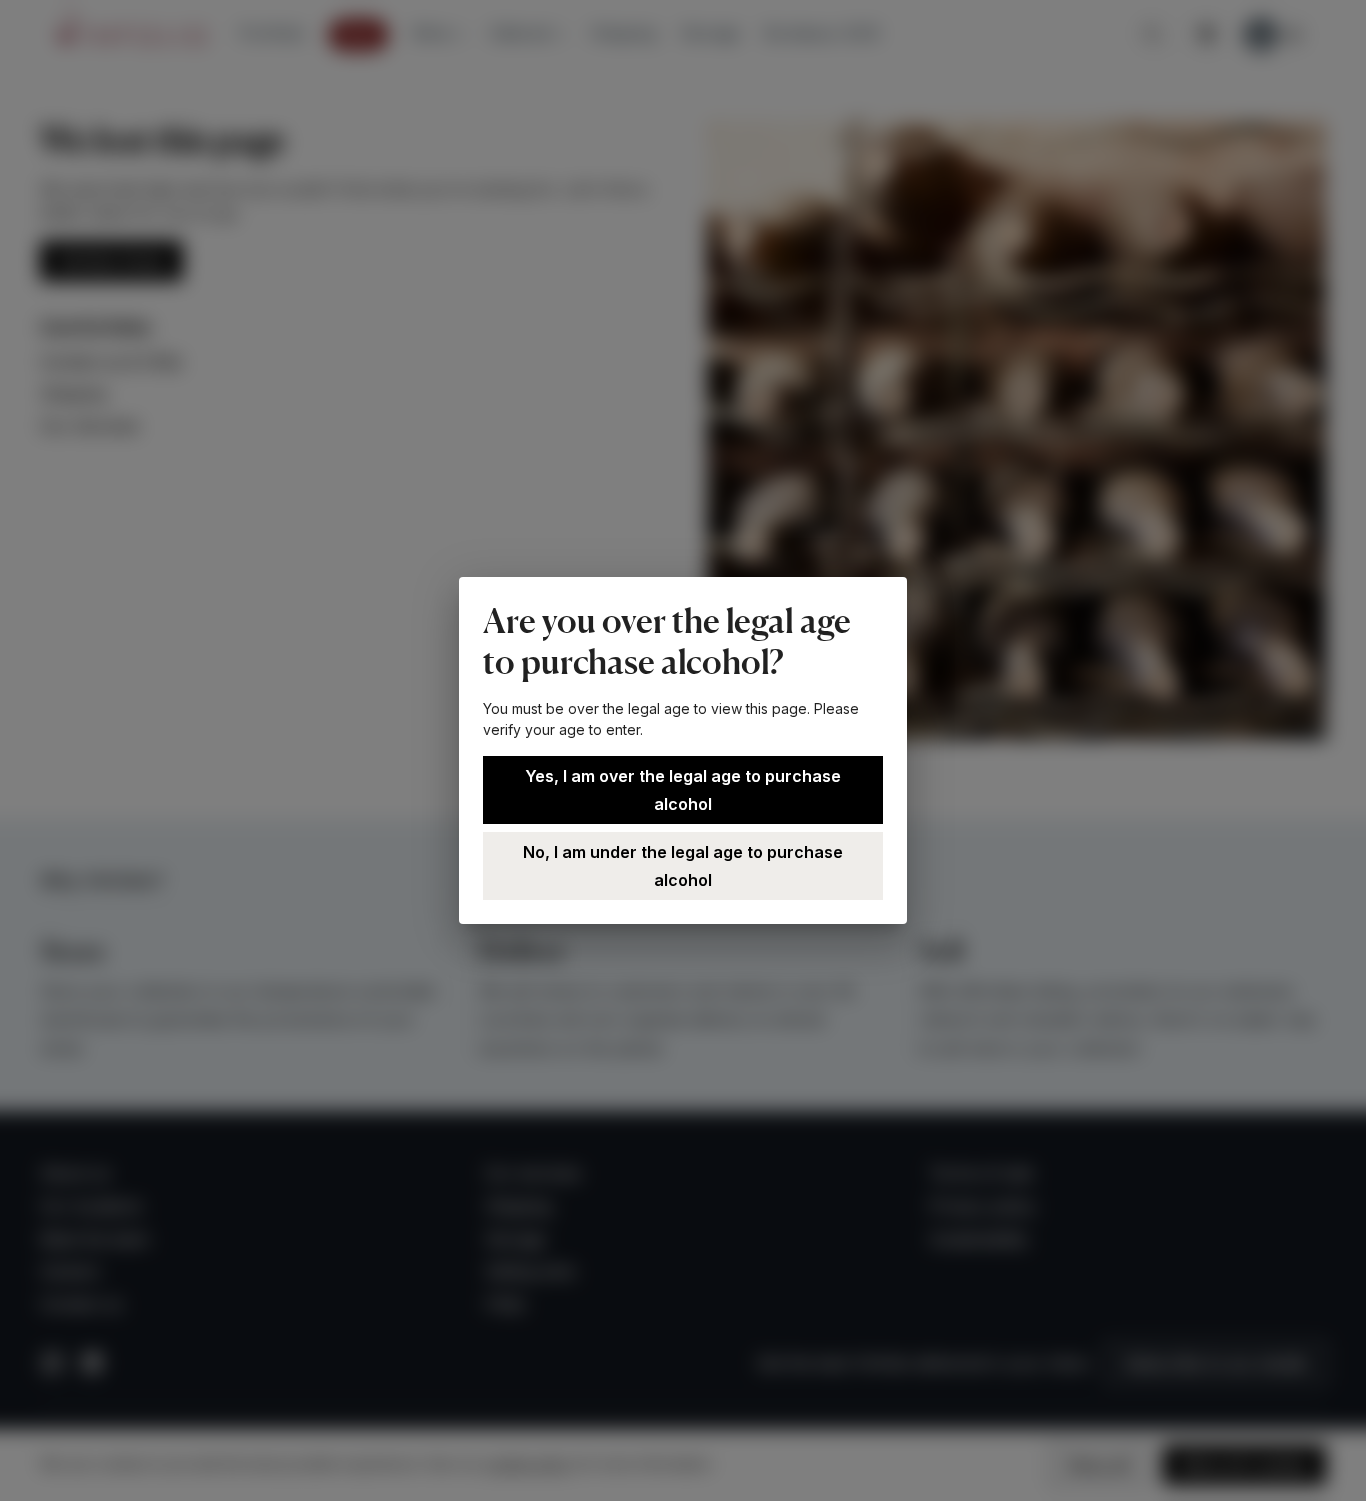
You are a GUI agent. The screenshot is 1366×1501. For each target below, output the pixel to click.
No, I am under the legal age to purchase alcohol (683, 866)
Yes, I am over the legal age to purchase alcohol (683, 790)
